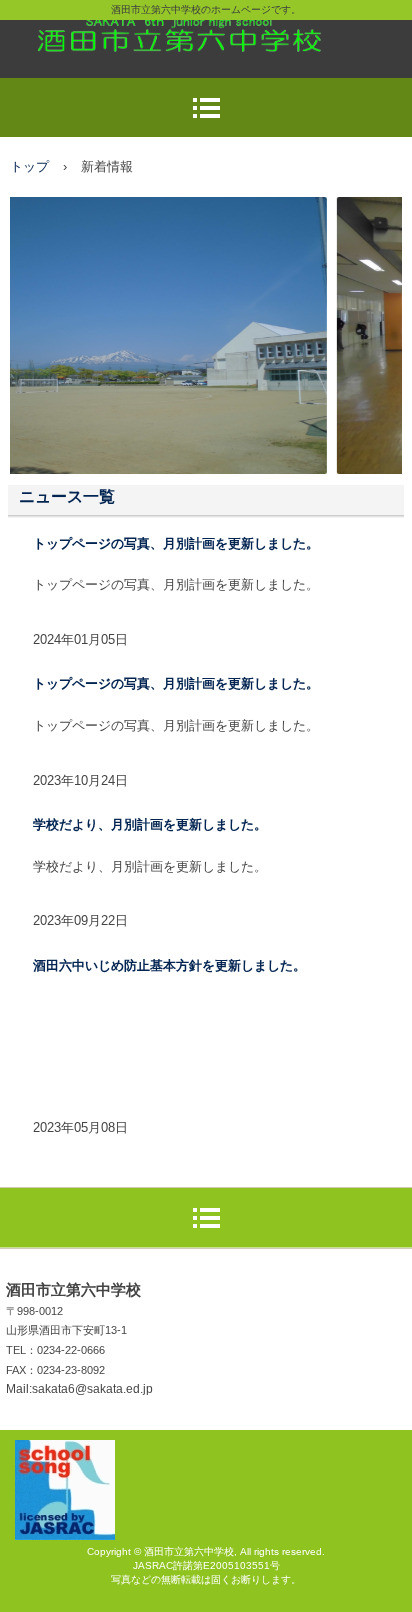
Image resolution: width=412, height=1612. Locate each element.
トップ (29, 166)
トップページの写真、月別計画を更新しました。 (176, 543)
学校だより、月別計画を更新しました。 (150, 824)
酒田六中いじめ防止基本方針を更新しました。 (169, 965)
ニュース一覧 (67, 496)
